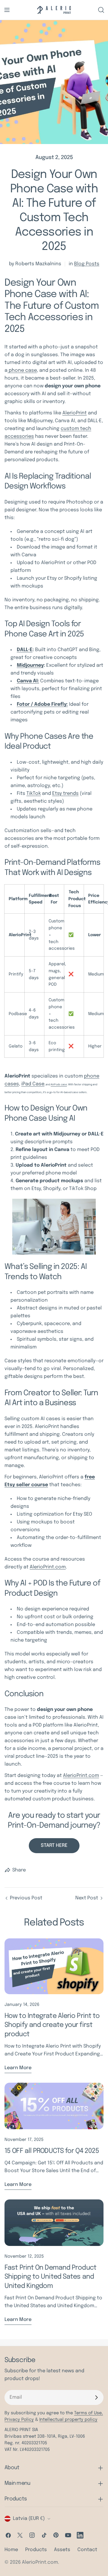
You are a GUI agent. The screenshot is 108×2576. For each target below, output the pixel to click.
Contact (87, 2550)
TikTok (34, 794)
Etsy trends (65, 794)
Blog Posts (87, 264)
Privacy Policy (19, 2420)
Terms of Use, (88, 2413)
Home (11, 2550)
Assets (62, 2550)
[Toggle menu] (7, 10)
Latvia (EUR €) (29, 2519)
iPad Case (33, 1084)
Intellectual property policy (68, 2420)
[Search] (101, 10)
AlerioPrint (75, 413)
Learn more (18, 2068)
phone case (22, 370)
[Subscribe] (96, 2397)
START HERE (54, 1846)
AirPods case (59, 1084)
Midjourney (30, 665)
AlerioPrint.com (48, 1567)
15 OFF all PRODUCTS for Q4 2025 (52, 2151)
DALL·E (25, 650)
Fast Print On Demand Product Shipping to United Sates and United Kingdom (50, 2277)
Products (36, 2550)
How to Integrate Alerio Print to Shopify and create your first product (52, 2025)
